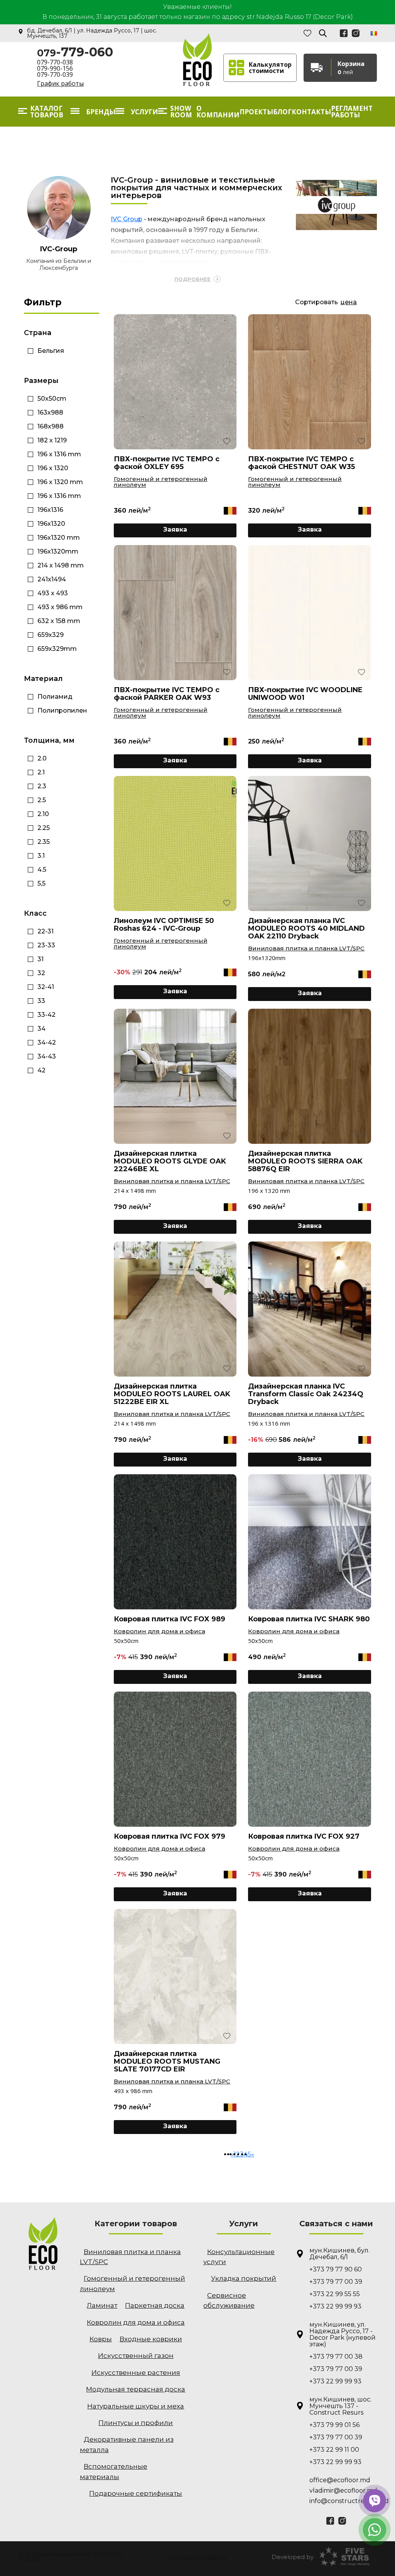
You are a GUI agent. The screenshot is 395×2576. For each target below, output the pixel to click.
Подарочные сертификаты (136, 2493)
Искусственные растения (136, 2373)
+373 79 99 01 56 (334, 2425)
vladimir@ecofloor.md (343, 2490)
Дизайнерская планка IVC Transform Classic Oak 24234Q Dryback (306, 1394)
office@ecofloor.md (340, 2480)
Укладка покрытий (244, 2278)
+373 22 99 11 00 (334, 2450)
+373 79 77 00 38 (336, 2357)
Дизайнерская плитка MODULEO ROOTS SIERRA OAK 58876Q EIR (305, 1161)
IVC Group (127, 219)
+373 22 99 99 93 (335, 2306)
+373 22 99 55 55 (335, 2294)
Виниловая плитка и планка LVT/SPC (306, 948)
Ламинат (102, 2305)
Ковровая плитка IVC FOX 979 (170, 1836)
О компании (218, 112)
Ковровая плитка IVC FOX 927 (304, 1836)
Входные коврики (151, 2339)
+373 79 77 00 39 (336, 2282)
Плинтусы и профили (136, 2423)
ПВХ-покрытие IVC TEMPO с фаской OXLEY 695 (167, 463)
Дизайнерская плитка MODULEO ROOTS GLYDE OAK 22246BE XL (170, 1161)
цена (349, 302)
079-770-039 (55, 75)
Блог (282, 112)
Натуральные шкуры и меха (136, 2406)
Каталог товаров (47, 112)
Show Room (181, 112)
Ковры (101, 2339)
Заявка (175, 529)
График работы (60, 83)
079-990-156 (55, 68)
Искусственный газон (136, 2356)
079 (75, 53)
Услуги (144, 112)
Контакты (311, 112)
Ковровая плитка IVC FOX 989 (170, 1619)
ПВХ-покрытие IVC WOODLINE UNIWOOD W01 (305, 694)
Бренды (101, 112)
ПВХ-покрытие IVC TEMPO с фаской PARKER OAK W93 (167, 694)
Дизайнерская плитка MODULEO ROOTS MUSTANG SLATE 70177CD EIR (167, 2061)
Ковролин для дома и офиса (160, 1631)
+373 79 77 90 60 (336, 2269)
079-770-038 (55, 62)
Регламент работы (352, 112)
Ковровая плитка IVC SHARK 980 (309, 1619)
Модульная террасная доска (136, 2389)
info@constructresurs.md (343, 2501)
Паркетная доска (155, 2305)
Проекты (256, 112)
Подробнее (192, 279)
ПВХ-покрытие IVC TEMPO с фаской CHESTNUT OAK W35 (301, 463)
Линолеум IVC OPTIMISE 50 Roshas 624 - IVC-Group (164, 925)
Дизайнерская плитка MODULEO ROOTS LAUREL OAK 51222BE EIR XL (172, 1394)
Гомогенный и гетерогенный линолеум (161, 482)
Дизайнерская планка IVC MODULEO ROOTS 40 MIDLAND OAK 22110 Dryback (306, 928)
